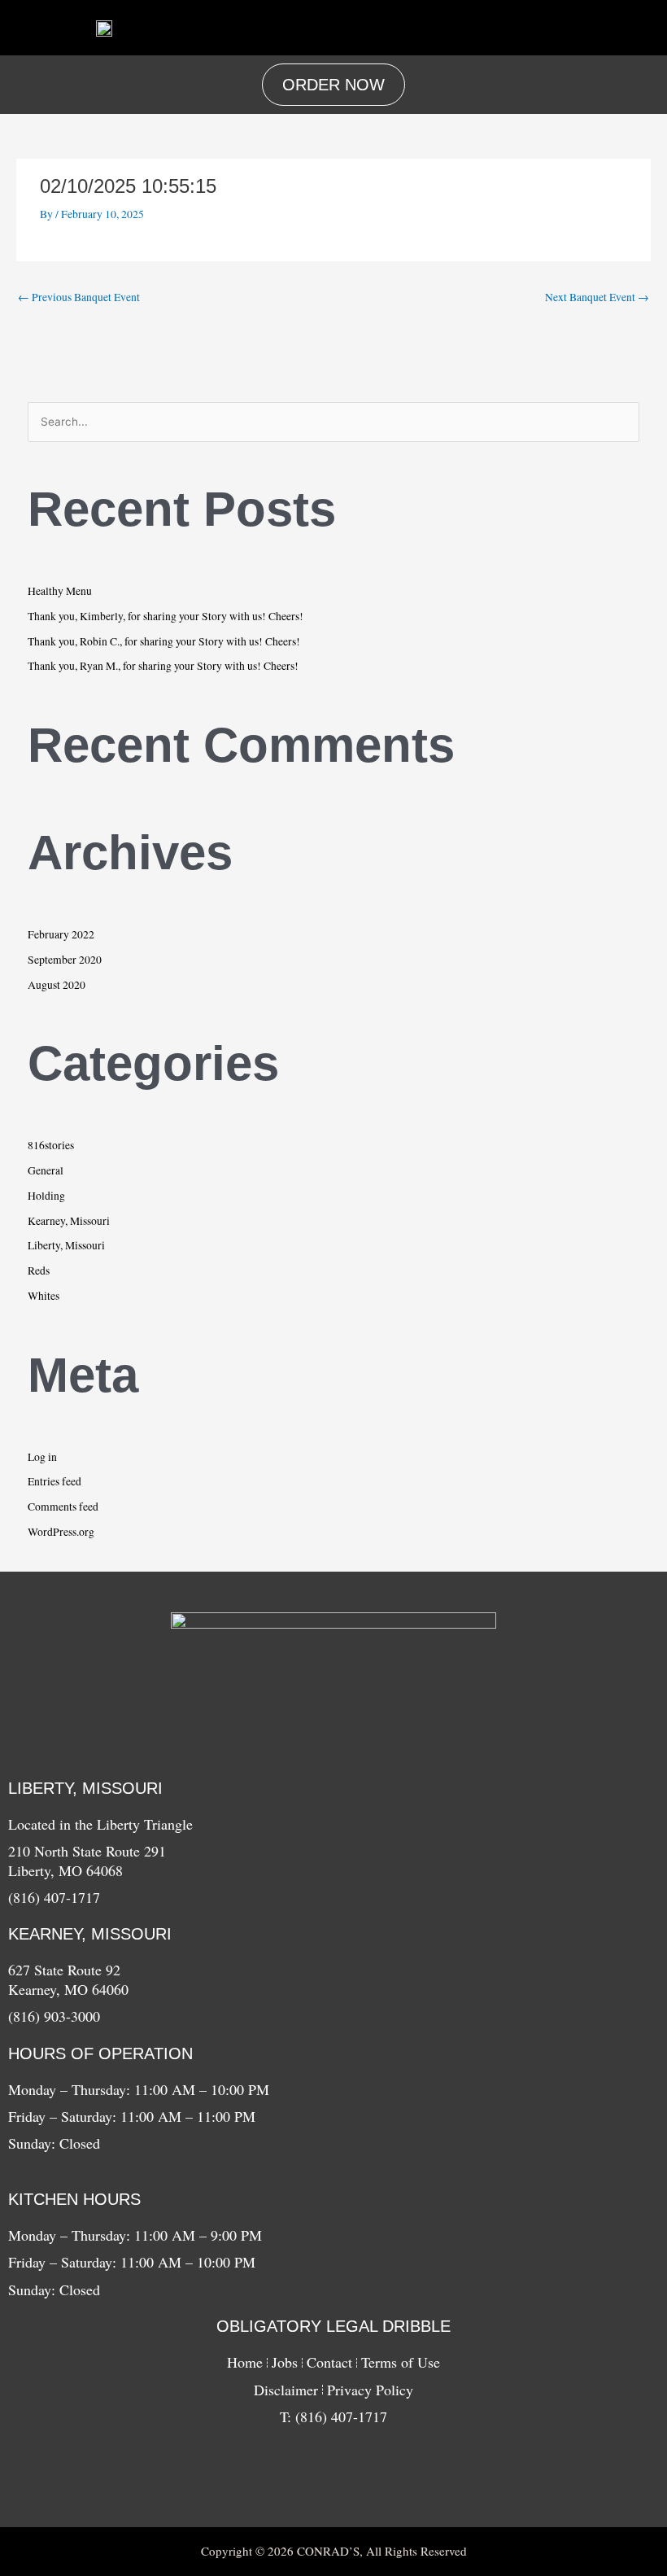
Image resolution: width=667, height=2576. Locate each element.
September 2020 (65, 960)
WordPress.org (61, 1532)
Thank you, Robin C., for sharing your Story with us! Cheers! (164, 641)
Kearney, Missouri (69, 1221)
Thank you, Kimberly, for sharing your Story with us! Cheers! (166, 616)
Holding (46, 1196)
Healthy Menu (60, 591)
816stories (51, 1145)
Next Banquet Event (597, 297)
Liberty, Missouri (66, 1245)
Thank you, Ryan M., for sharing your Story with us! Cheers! (163, 666)
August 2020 (57, 985)
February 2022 (61, 934)
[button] (420, 28)
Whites (44, 1296)
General (46, 1170)
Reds (39, 1271)
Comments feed (63, 1507)
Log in (42, 1457)
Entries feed (54, 1481)
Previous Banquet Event (79, 297)
